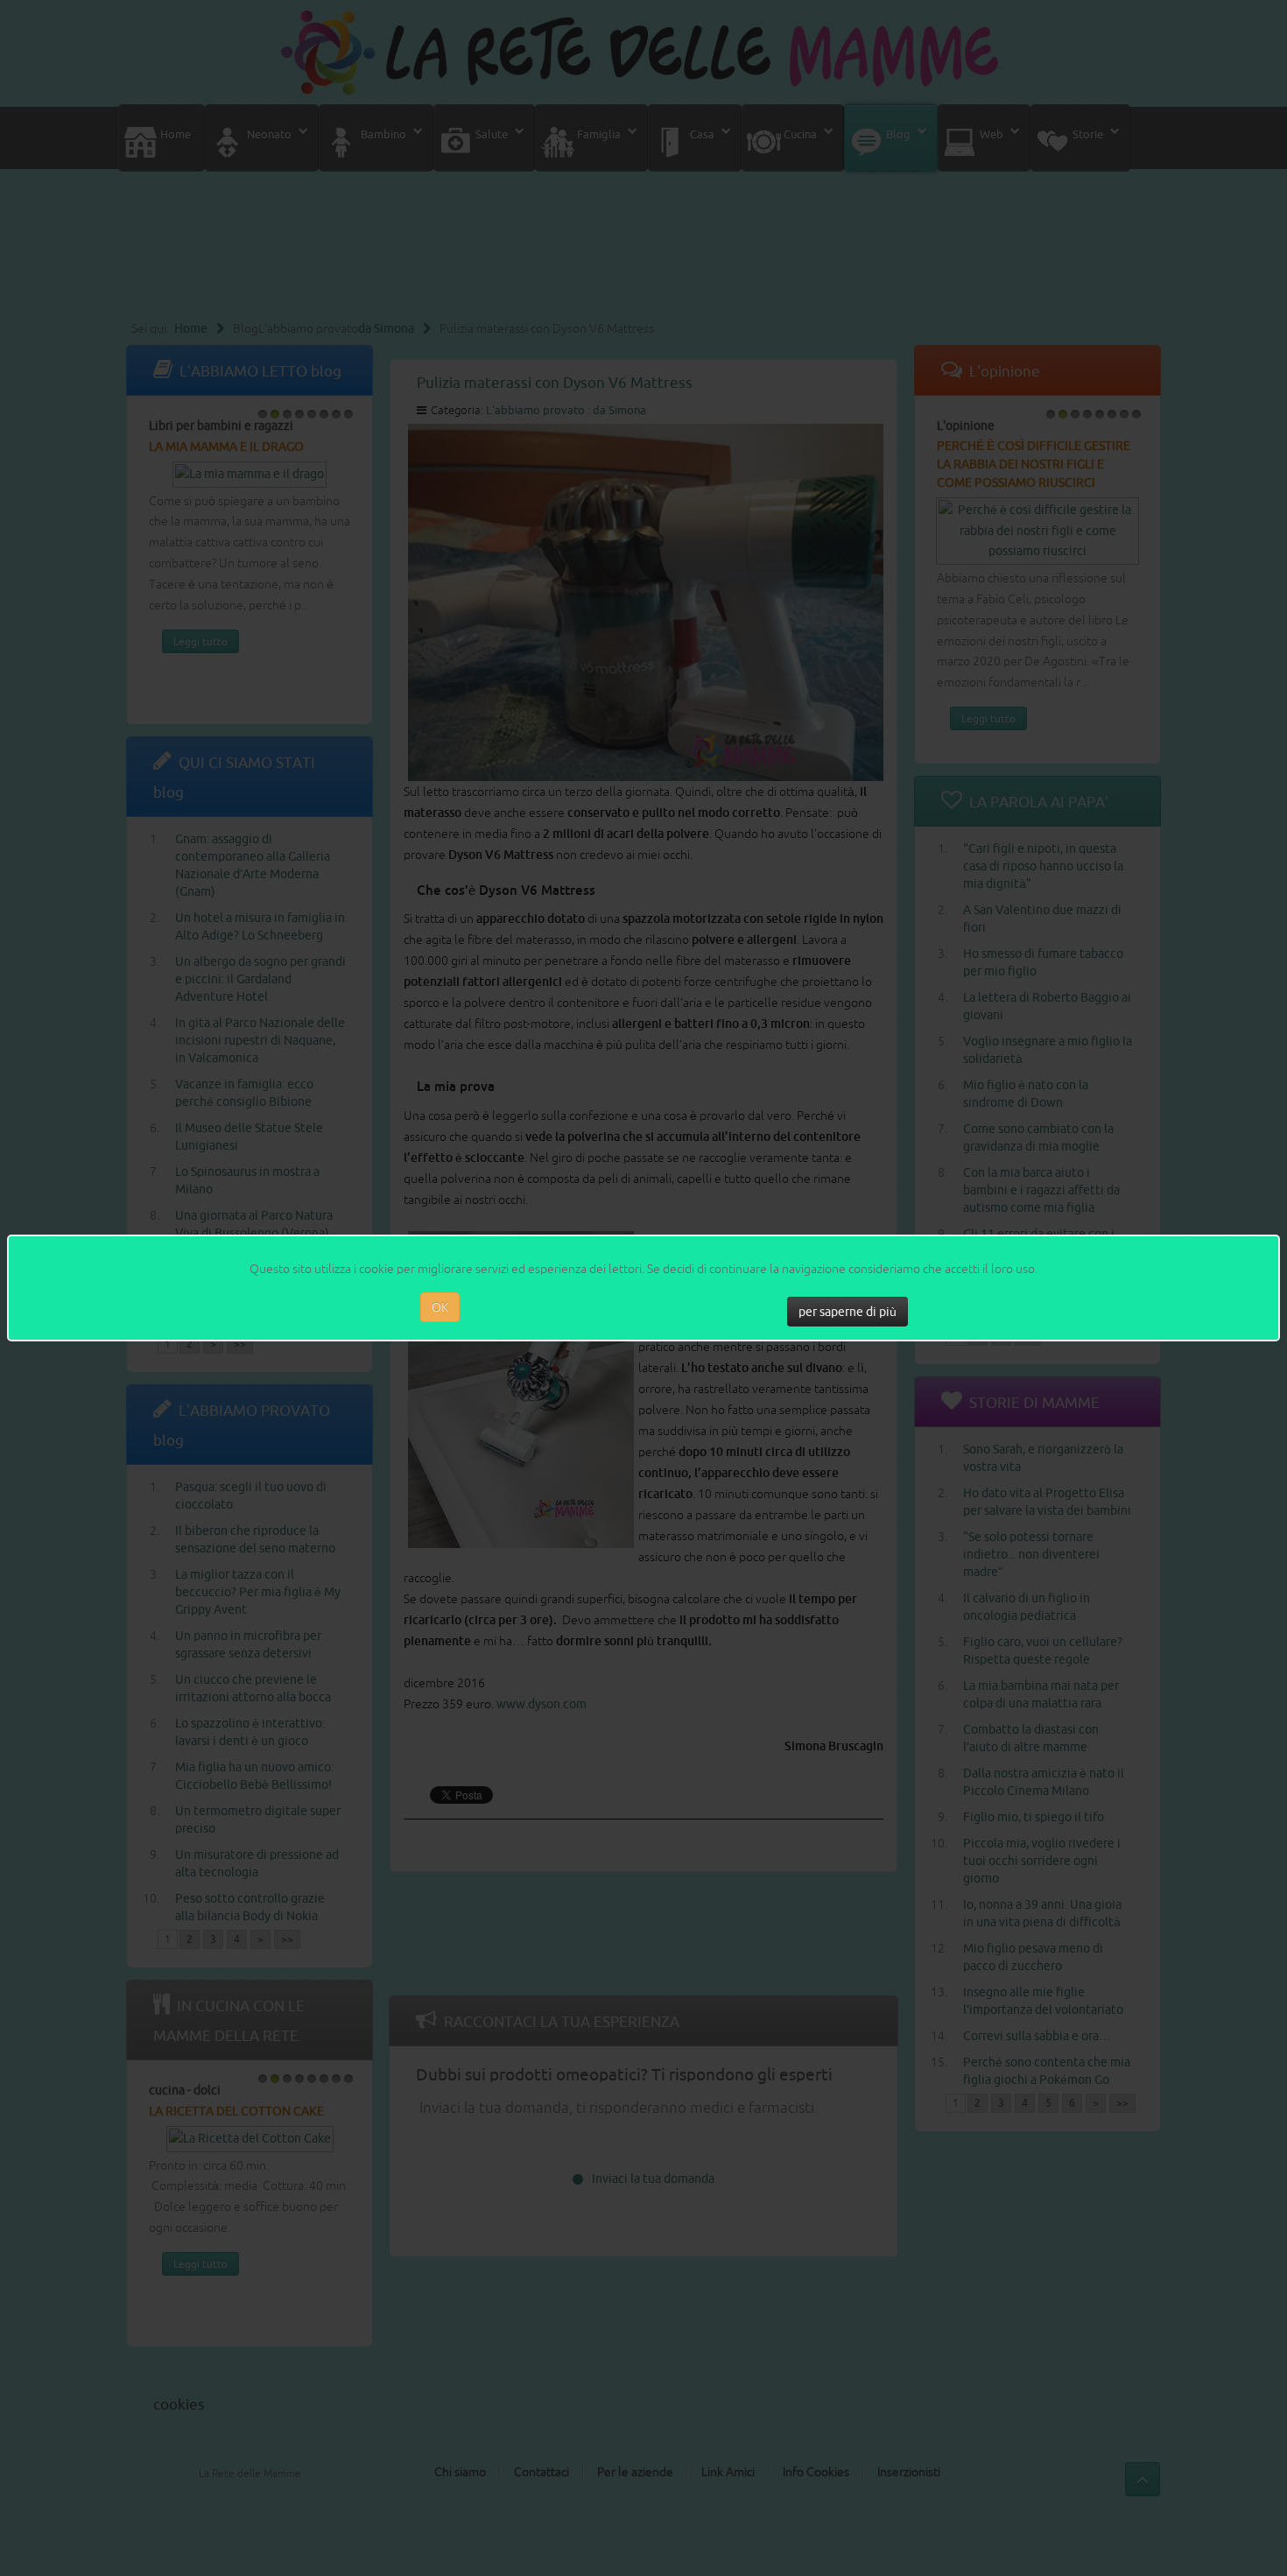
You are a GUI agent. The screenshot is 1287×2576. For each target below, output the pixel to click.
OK (440, 1307)
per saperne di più (847, 1312)
